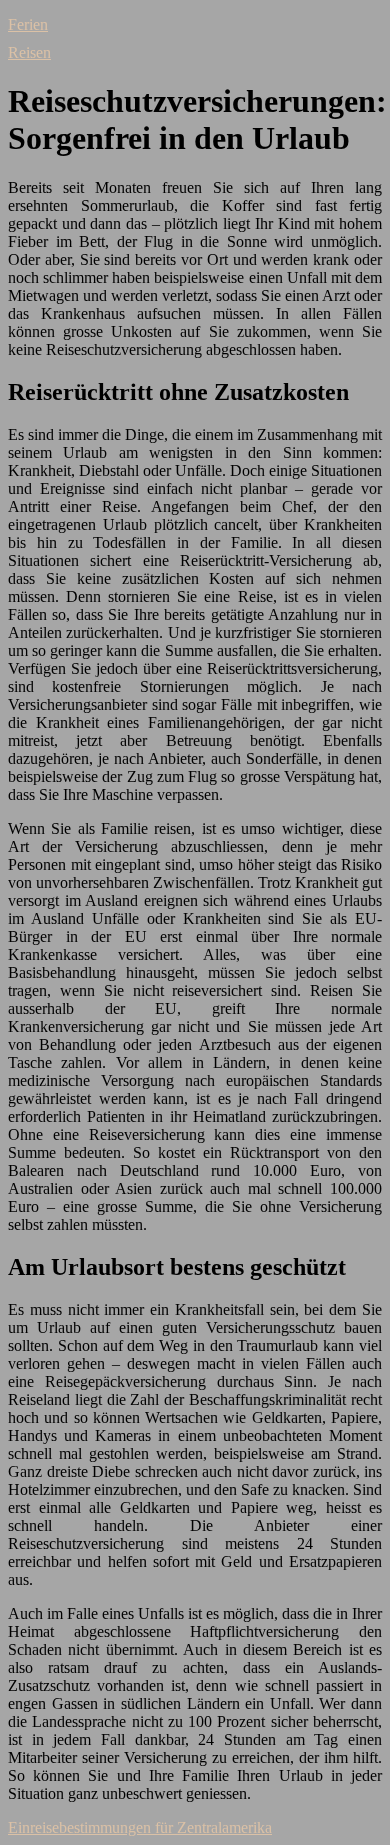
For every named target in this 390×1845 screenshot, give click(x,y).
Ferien (28, 24)
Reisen (29, 52)
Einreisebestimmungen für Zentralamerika (140, 1827)
